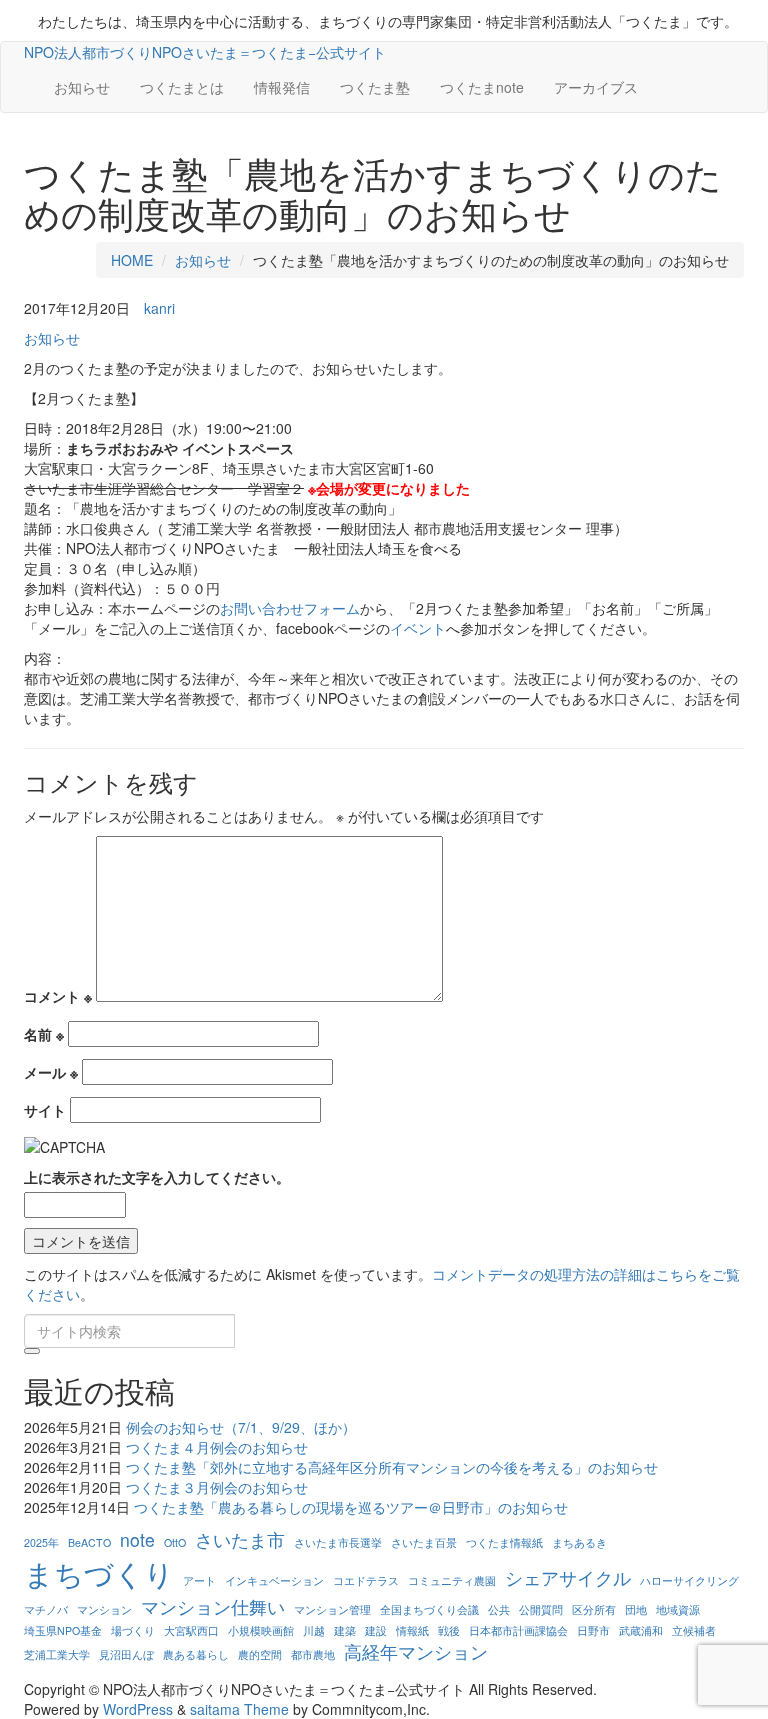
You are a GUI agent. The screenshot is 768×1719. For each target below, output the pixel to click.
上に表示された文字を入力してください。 (157, 1177)
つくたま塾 (375, 87)
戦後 (449, 1630)
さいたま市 (240, 1539)
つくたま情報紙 (504, 1542)
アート (199, 1580)
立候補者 (694, 1630)
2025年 (41, 1542)
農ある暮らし (196, 1654)
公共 (499, 1609)
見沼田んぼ (126, 1654)
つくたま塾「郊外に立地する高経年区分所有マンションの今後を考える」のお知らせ (392, 1467)
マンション (104, 1609)
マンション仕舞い (213, 1606)
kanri (159, 308)
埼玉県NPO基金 (63, 1630)
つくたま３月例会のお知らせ (217, 1487)
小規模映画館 (261, 1630)
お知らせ (82, 87)
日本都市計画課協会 (518, 1630)
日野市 (593, 1630)
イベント (418, 628)
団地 (636, 1609)
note (137, 1539)
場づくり (133, 1630)
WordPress (138, 1709)
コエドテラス (366, 1580)
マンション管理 (332, 1609)
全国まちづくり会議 (429, 1609)
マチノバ (46, 1609)
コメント (58, 996)
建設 (376, 1630)
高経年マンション (416, 1651)
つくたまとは (182, 87)
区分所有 (594, 1609)
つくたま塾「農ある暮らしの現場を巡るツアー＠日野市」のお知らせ (351, 1507)
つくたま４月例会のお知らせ (217, 1447)
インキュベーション (274, 1580)
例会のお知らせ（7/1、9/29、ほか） (241, 1427)
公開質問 (541, 1609)
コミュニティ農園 (452, 1580)
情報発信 (282, 87)
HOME (132, 260)
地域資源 (678, 1609)
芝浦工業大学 (57, 1654)
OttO (175, 1542)
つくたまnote (482, 87)
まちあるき (579, 1542)
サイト (45, 1110)
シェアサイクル (568, 1577)
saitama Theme (239, 1709)
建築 (345, 1630)
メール (51, 1072)
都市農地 (313, 1654)
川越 (314, 1630)
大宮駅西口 (191, 1630)
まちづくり (99, 1572)
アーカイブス (596, 87)
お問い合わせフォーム (290, 608)
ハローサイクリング (689, 1580)
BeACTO (89, 1542)
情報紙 (412, 1630)
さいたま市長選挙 (338, 1542)
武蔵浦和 (641, 1630)
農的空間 (260, 1654)
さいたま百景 (424, 1542)
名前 (44, 1034)
